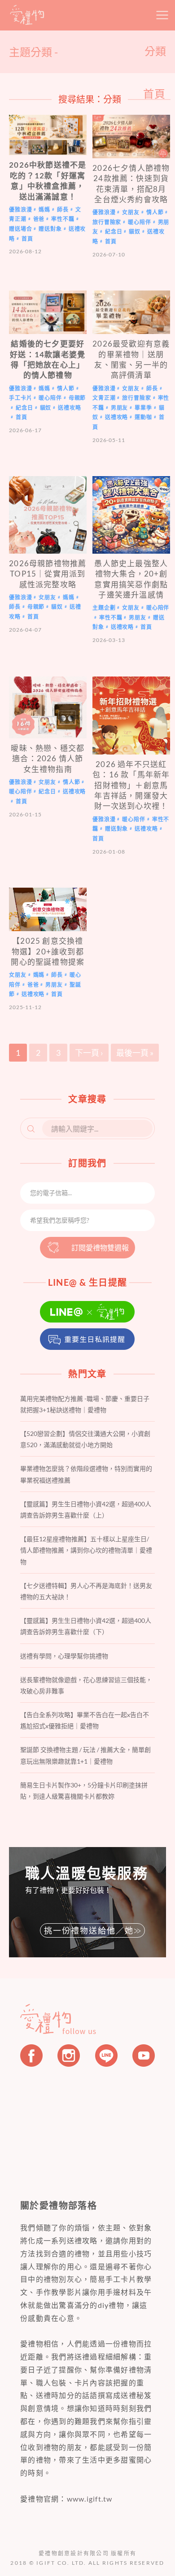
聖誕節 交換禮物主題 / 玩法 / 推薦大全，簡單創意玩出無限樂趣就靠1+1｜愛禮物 (85, 1755)
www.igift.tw (90, 2499)
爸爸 (39, 219)
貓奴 (135, 232)
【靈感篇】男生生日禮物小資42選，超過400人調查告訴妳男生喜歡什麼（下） (86, 1626)
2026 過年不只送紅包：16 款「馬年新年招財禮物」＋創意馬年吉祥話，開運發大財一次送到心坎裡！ (131, 785)
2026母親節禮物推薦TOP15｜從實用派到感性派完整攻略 (48, 574)
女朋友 (131, 212)
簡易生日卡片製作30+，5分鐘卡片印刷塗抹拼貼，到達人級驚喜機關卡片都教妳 (84, 1791)
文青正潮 (104, 398)
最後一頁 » (135, 1053)
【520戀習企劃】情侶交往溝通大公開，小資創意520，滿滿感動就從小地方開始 (85, 1439)
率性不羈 (63, 219)
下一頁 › (89, 1053)
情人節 (155, 212)
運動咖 (143, 418)
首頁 (27, 239)
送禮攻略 (69, 408)
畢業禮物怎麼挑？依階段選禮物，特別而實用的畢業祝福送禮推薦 (86, 1474)
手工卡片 (20, 398)
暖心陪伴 (139, 222)
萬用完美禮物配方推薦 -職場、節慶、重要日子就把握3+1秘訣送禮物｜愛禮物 (85, 1404)
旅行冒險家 (107, 222)
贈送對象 (50, 229)
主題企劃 (104, 608)
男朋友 (120, 408)
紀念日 (114, 232)
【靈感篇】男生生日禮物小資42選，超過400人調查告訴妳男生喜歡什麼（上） (86, 1509)
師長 (63, 210)
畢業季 (143, 408)
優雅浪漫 (20, 210)
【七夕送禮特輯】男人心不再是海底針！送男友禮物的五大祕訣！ (86, 1591)
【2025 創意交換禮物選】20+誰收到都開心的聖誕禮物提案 (48, 951)
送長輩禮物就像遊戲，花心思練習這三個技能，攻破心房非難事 (86, 1685)
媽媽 (44, 210)
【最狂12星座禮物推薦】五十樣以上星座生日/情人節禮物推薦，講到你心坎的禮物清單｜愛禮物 (86, 1550)
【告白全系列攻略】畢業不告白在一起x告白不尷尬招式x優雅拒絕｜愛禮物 (85, 1720)
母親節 (77, 398)
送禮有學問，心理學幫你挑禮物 (64, 1656)
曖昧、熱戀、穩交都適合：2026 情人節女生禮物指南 (48, 759)
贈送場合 (20, 229)
